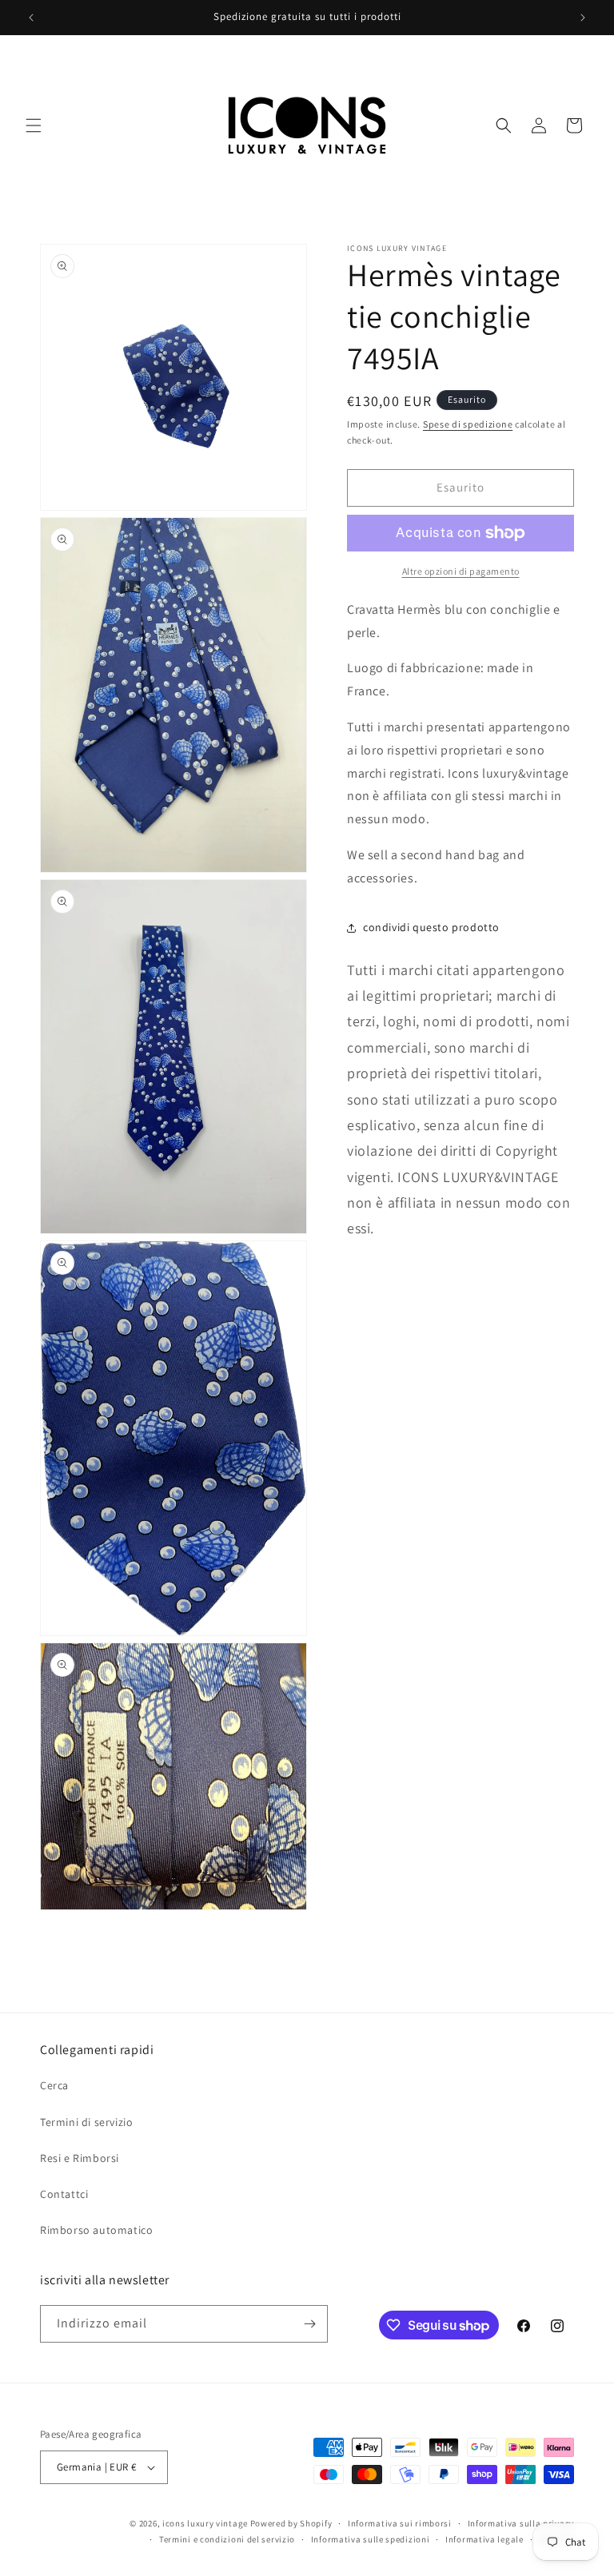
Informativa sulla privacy (521, 2523)
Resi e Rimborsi (80, 2158)
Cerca (54, 2085)
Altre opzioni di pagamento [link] (461, 571)
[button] (34, 125)
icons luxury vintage (206, 2523)
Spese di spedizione (468, 424)
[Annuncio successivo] (583, 18)
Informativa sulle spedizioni (371, 2539)
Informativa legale (484, 2539)
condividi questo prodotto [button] (431, 927)
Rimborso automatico (96, 2230)
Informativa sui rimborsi (400, 2523)
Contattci (64, 2194)
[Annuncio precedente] (31, 18)
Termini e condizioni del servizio (227, 2539)
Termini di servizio (86, 2122)
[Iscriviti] (309, 2324)
